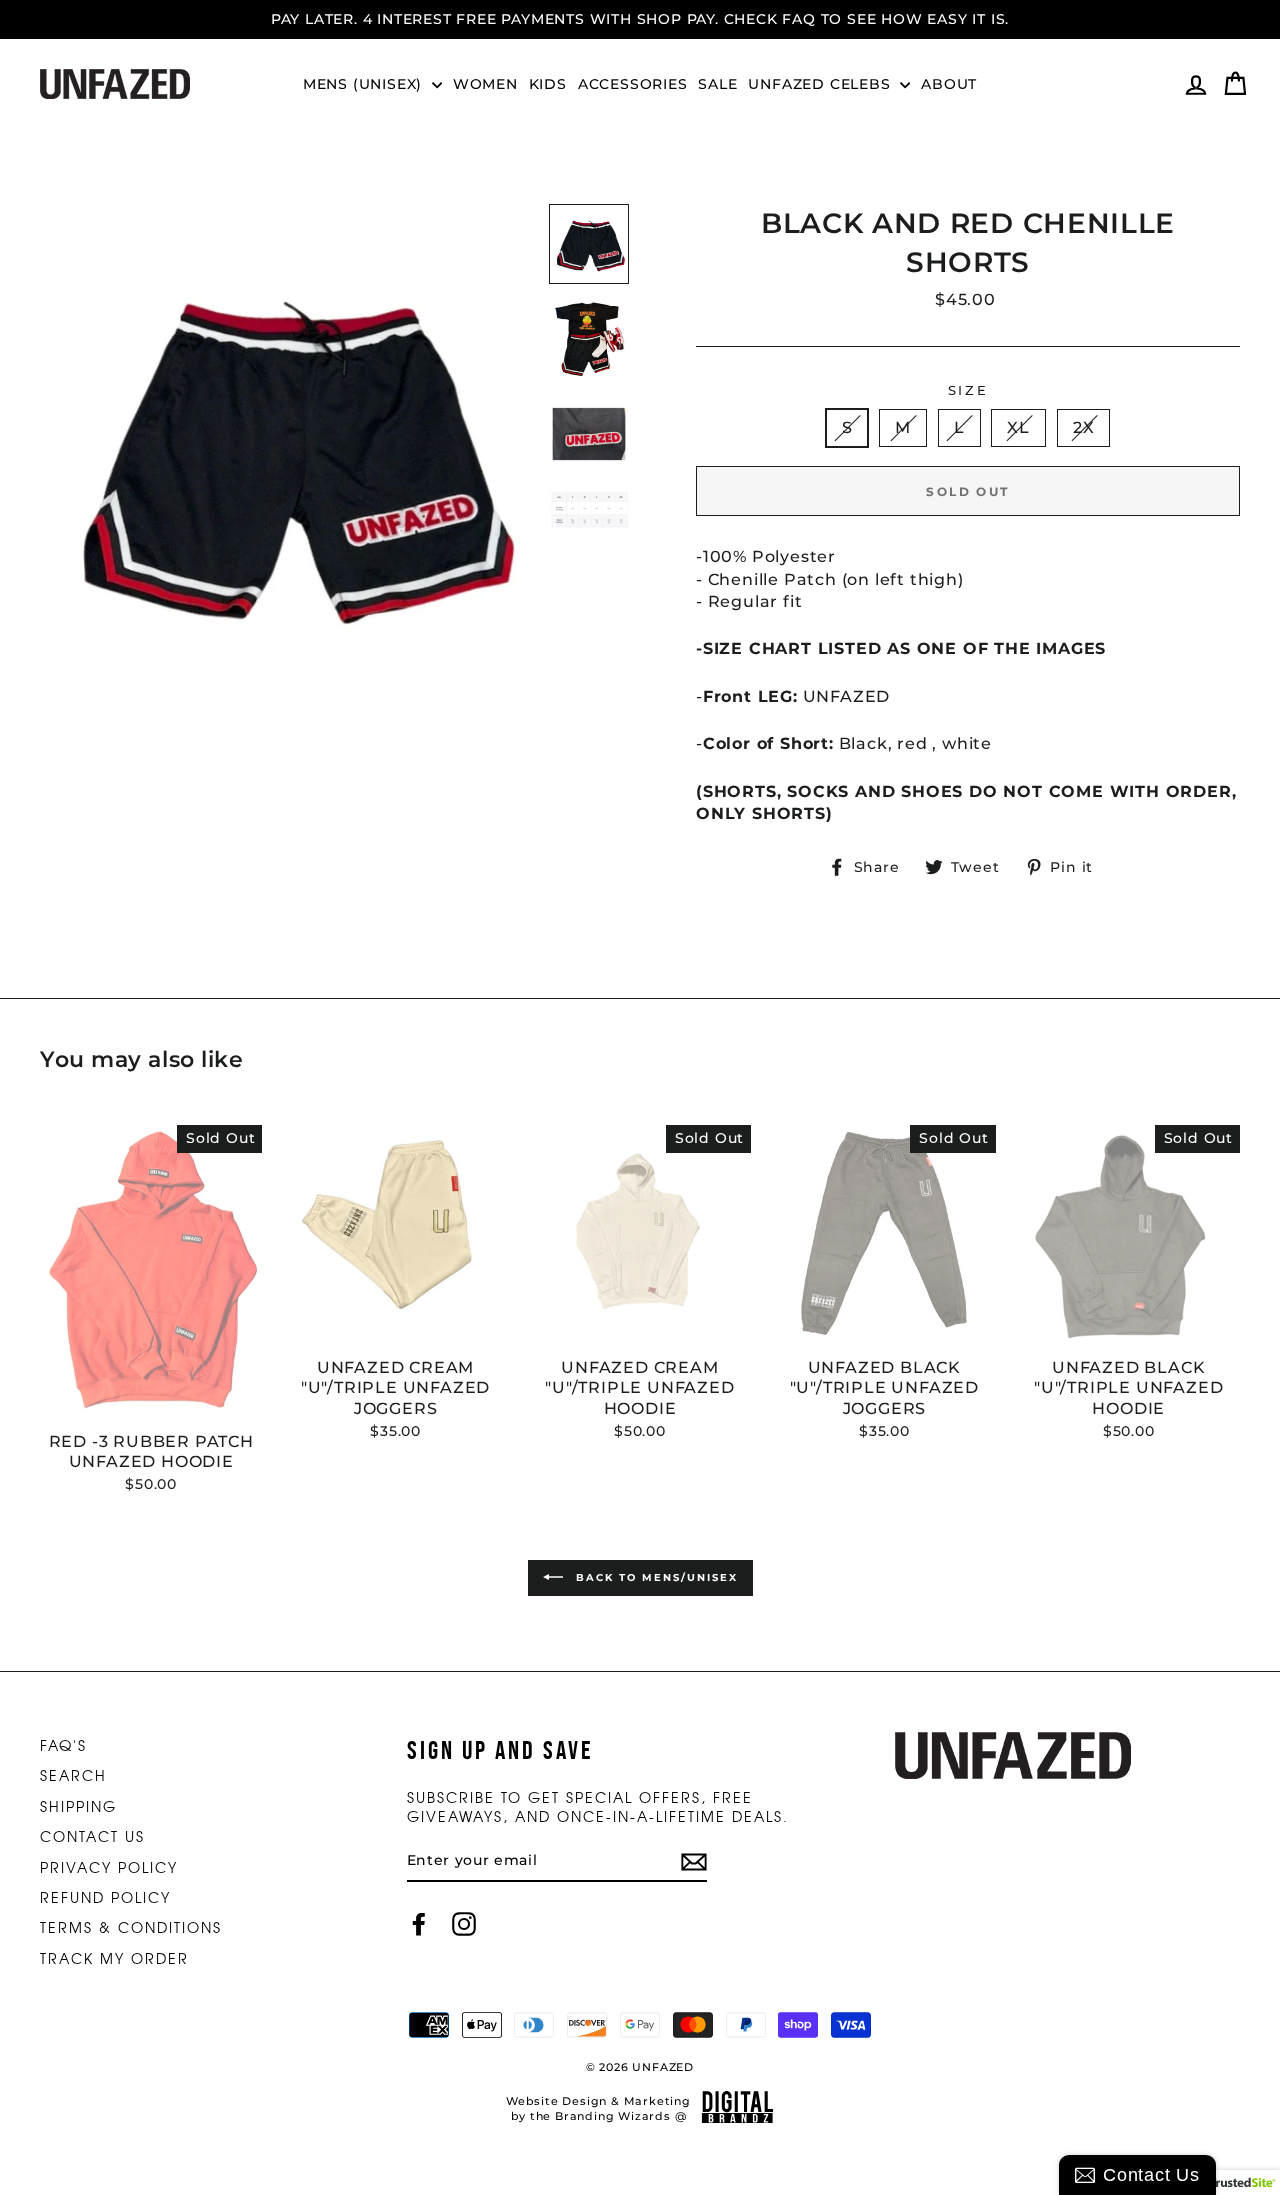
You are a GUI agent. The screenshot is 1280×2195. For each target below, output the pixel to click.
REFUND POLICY (105, 1897)
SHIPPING (78, 1806)
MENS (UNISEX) (365, 84)
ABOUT (949, 84)
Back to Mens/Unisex (654, 1577)
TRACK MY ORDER (114, 1958)
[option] (640, 19)
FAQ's (63, 1745)
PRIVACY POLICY (109, 1867)
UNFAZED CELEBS (821, 84)
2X (1084, 427)
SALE (717, 84)
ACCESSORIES (633, 84)
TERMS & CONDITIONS (131, 1927)
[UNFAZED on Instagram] (464, 1924)
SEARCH (73, 1775)
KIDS (548, 84)
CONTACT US (92, 1836)
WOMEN (485, 84)
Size (968, 390)
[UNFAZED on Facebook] (419, 1924)
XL (1018, 427)
